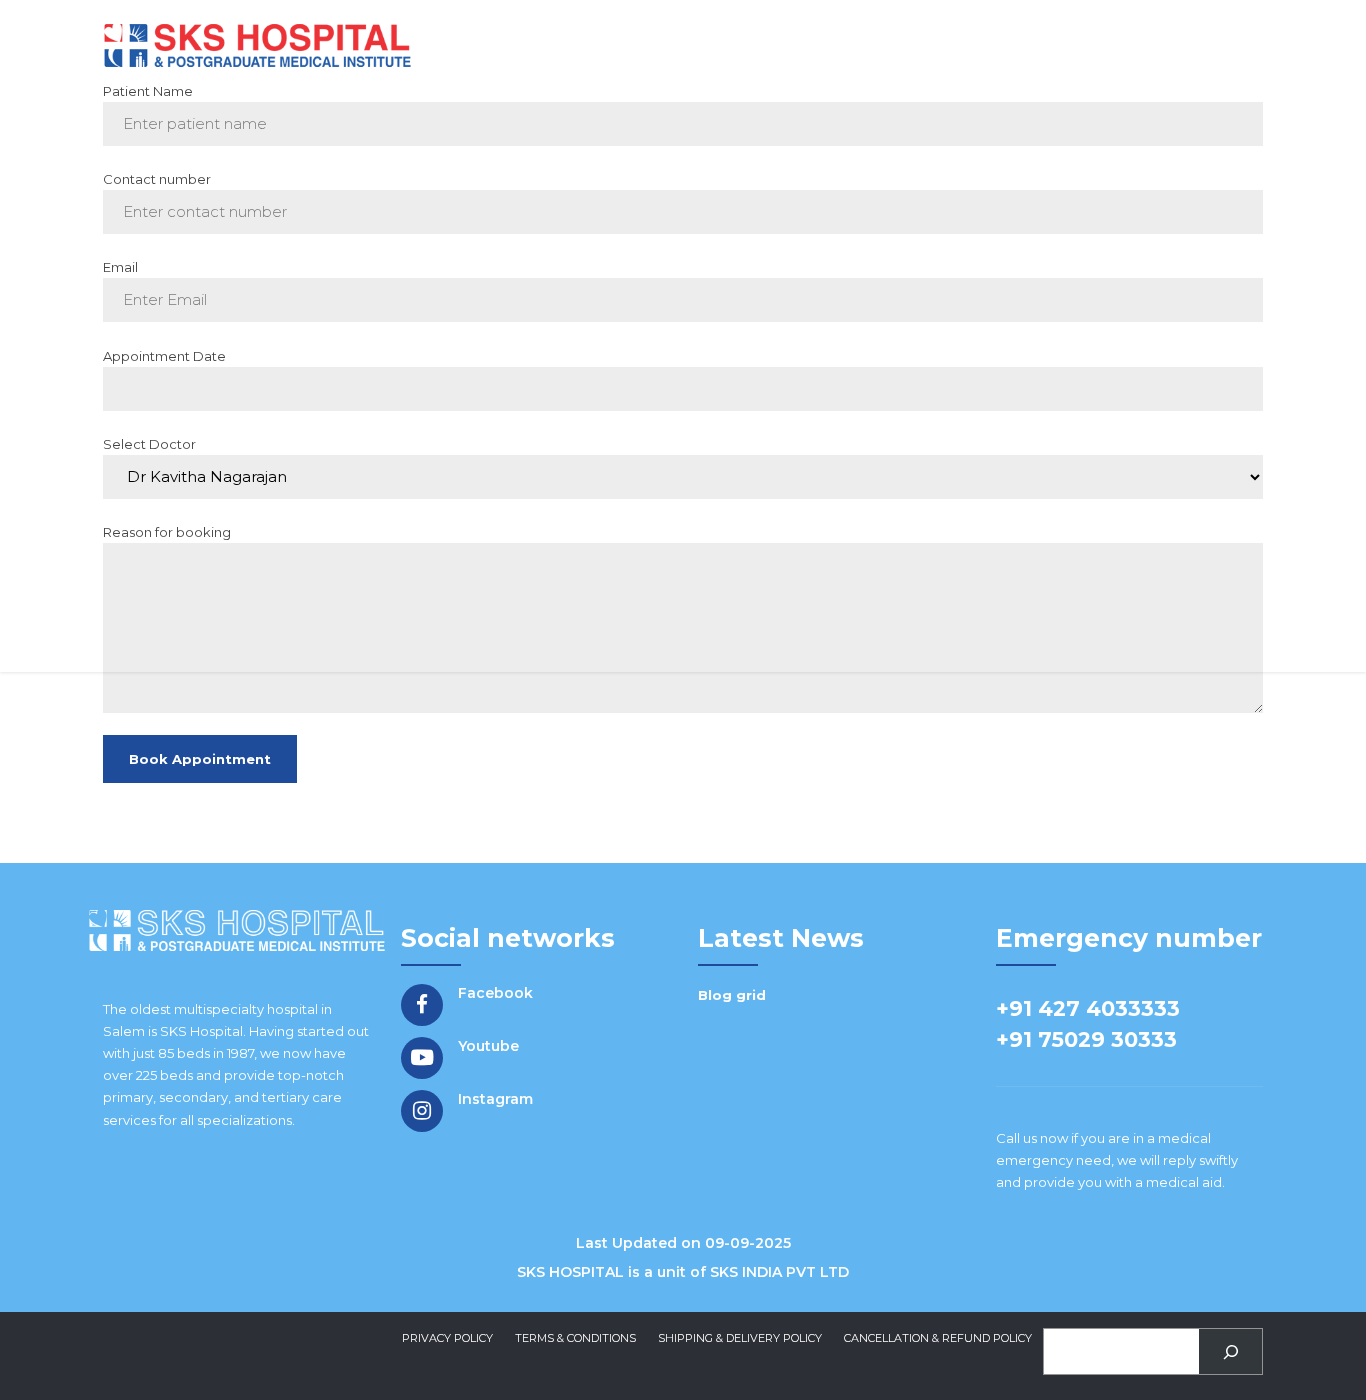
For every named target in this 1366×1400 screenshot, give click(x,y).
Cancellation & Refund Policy (938, 1338)
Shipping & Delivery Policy (740, 1338)
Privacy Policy (447, 1338)
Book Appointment (200, 759)
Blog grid (732, 995)
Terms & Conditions (575, 1338)
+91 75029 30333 (1086, 1039)
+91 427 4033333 (1088, 1008)
